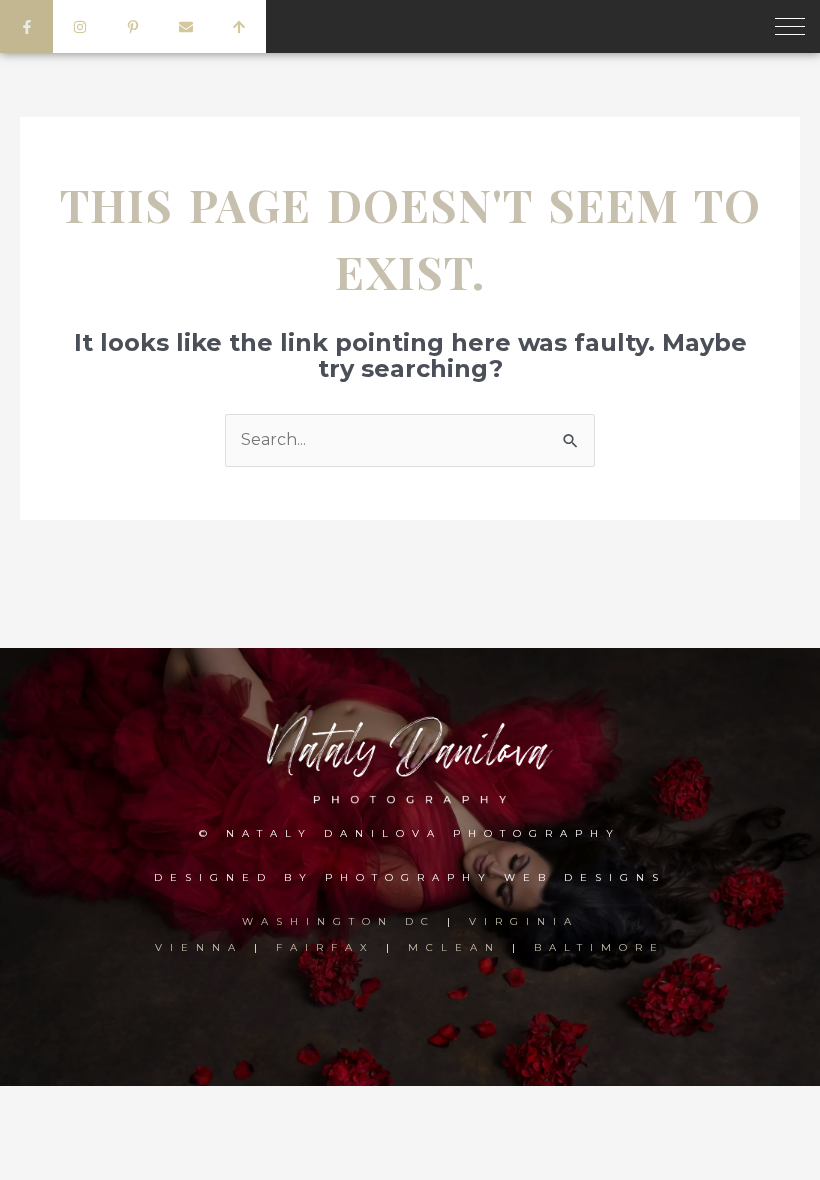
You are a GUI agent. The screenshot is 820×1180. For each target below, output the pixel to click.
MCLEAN (454, 947)
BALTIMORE (599, 947)
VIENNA (199, 947)
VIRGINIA (524, 921)
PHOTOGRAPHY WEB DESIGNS (495, 877)
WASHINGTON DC (344, 921)
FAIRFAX (325, 947)
